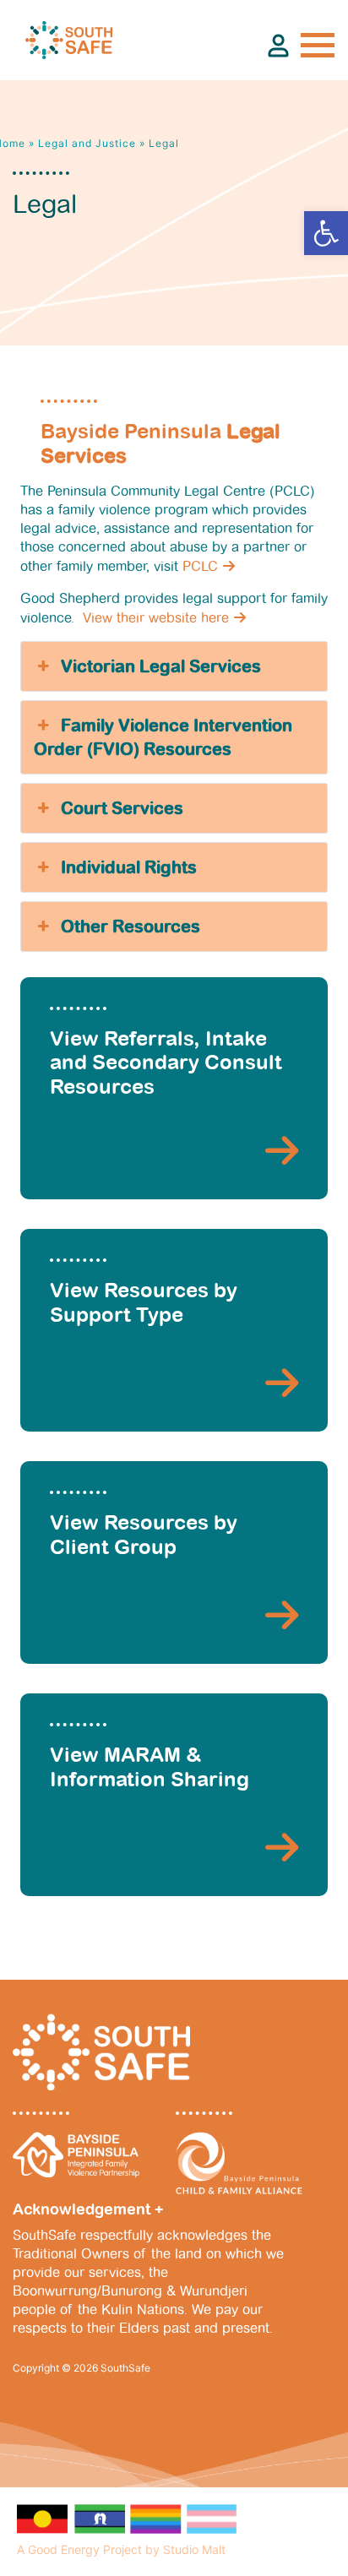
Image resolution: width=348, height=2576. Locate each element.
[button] (326, 233)
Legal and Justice (87, 143)
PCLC (200, 566)
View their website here (156, 618)
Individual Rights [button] (129, 867)
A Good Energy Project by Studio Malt (121, 2549)
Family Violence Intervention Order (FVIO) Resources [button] (163, 737)
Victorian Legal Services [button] (161, 666)
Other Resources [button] (130, 927)
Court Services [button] (122, 808)
